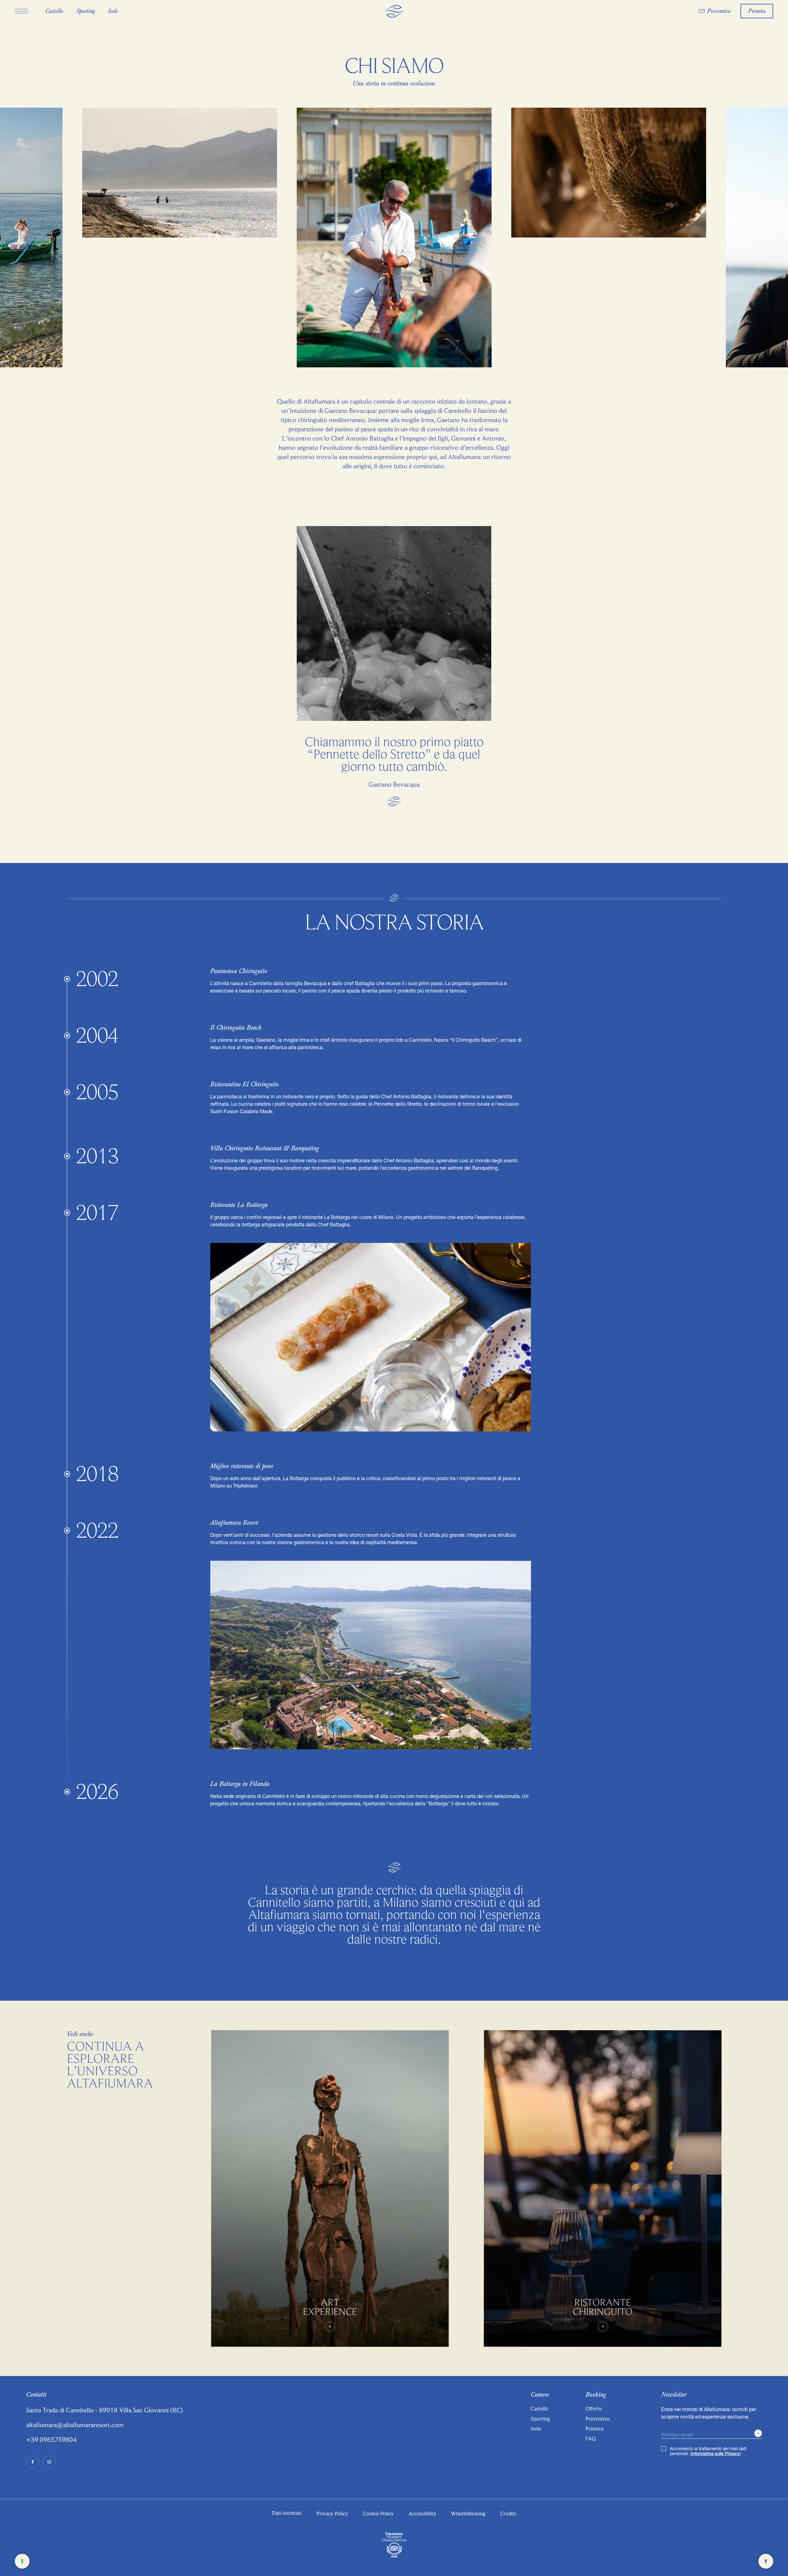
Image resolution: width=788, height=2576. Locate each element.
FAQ (591, 2438)
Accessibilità (422, 2514)
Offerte (594, 2409)
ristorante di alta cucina (379, 1796)
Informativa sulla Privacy (715, 2454)
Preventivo (598, 2419)
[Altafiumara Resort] (394, 12)
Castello (540, 2409)
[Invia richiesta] (758, 2433)
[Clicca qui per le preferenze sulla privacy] (22, 2561)
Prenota (594, 2429)
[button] (21, 11)
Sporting (540, 2419)
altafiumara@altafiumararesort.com (75, 2425)
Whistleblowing (468, 2514)
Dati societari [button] (287, 2513)
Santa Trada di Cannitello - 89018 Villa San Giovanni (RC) (105, 2410)
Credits (508, 2514)
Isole (536, 2429)
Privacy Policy (332, 2514)
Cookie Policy (378, 2514)
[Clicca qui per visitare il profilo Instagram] (49, 2462)
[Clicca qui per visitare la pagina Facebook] (33, 2462)
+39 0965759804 (51, 2440)
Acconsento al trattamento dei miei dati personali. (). (708, 2451)
